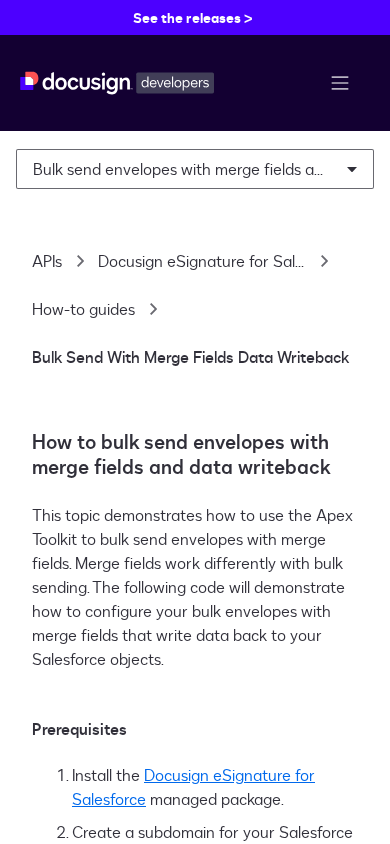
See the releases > (193, 17)
